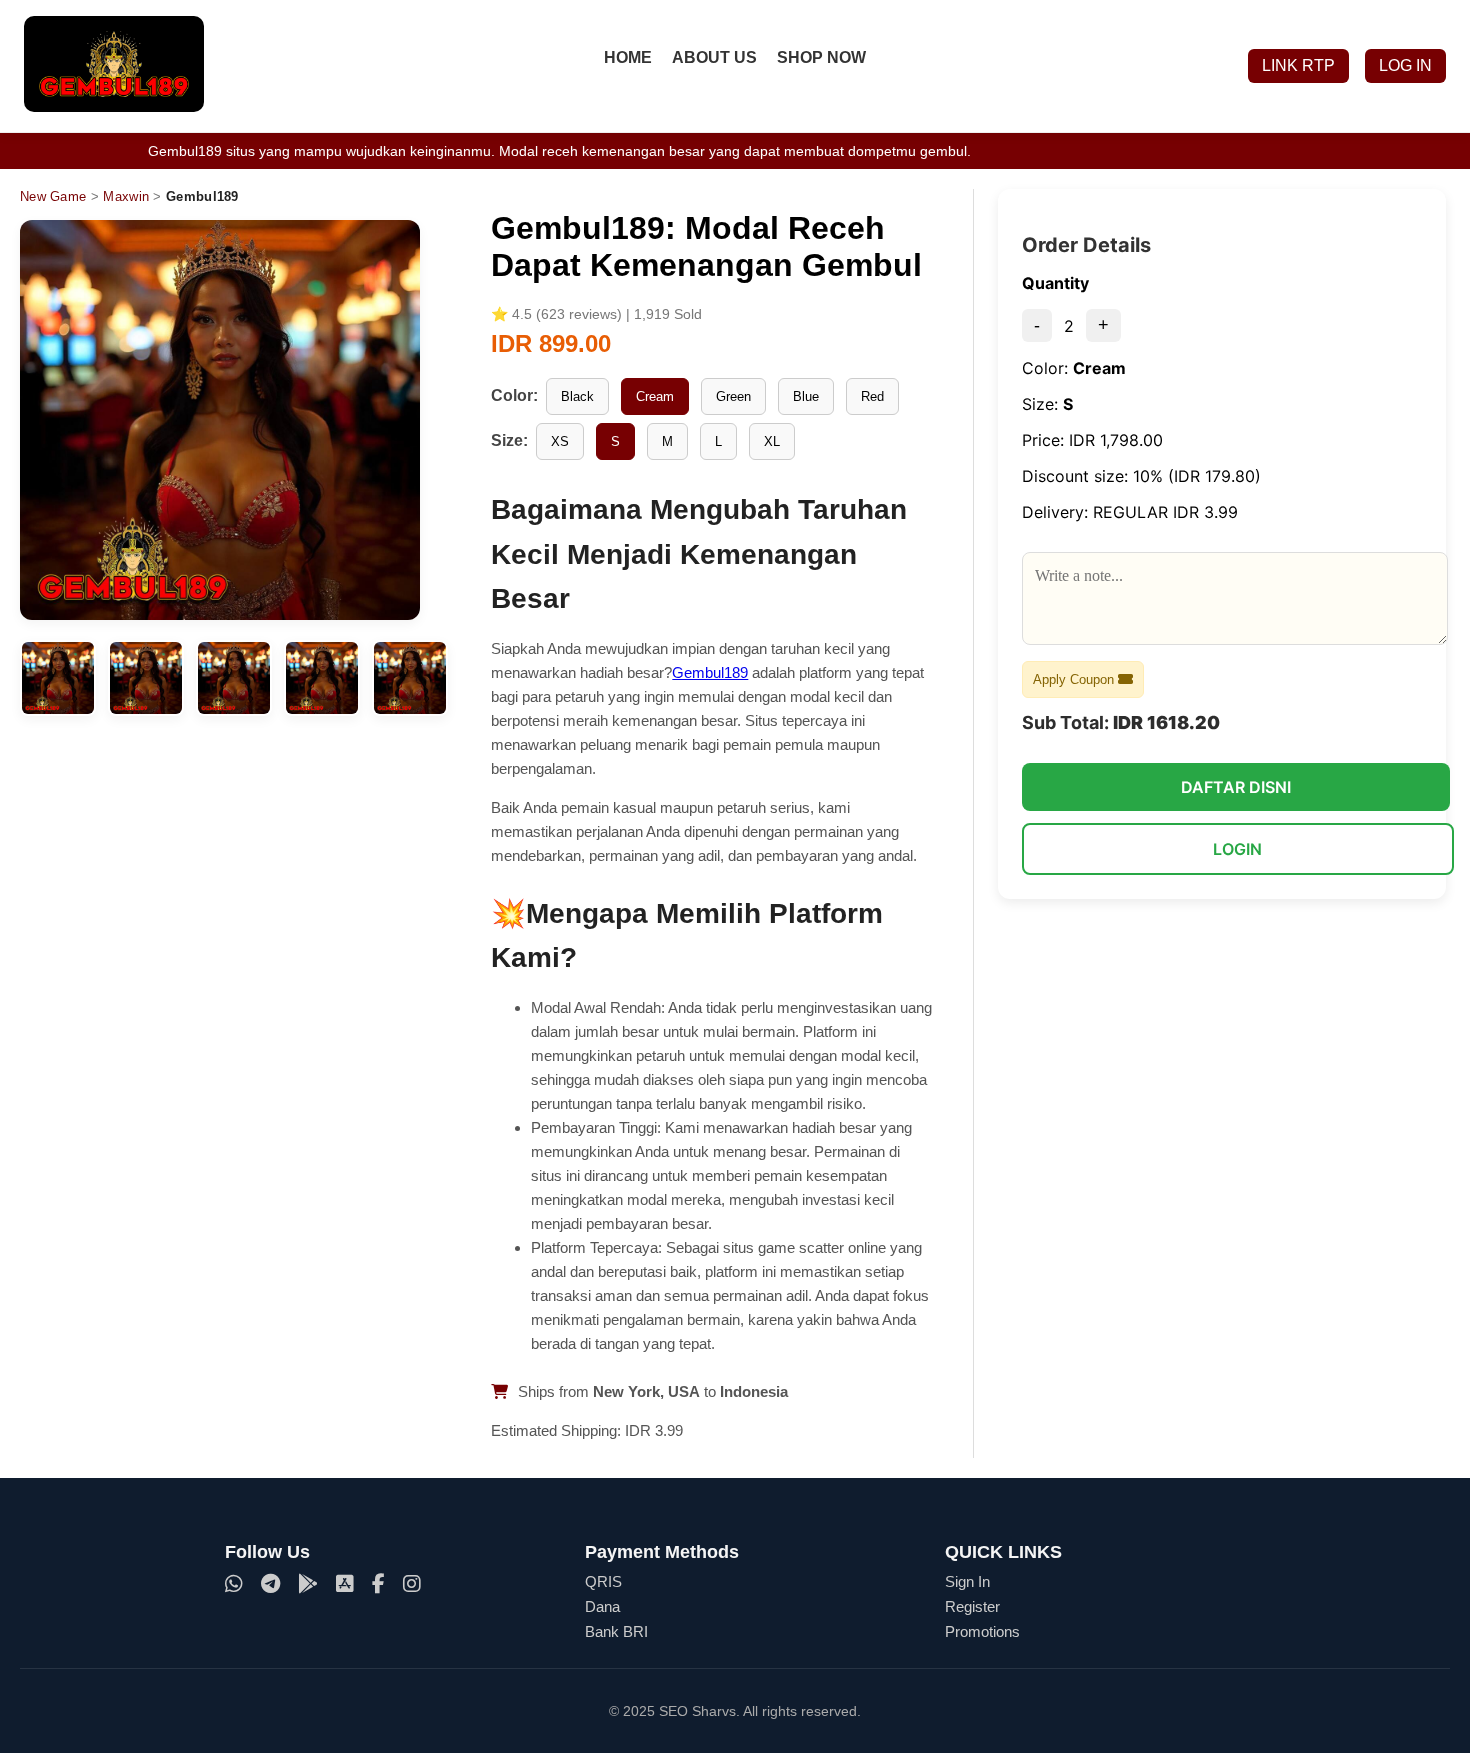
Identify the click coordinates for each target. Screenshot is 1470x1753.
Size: (509, 440)
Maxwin (126, 196)
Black (577, 396)
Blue (806, 396)
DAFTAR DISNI (1236, 787)
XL (772, 441)
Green (733, 396)
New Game (53, 196)
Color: (514, 395)
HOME (628, 57)
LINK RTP (1298, 65)
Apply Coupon (1075, 679)
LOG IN (1405, 65)
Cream (655, 396)
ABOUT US (714, 57)
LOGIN (1237, 849)
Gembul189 (710, 672)
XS (560, 441)
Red (872, 396)
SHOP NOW (821, 57)
